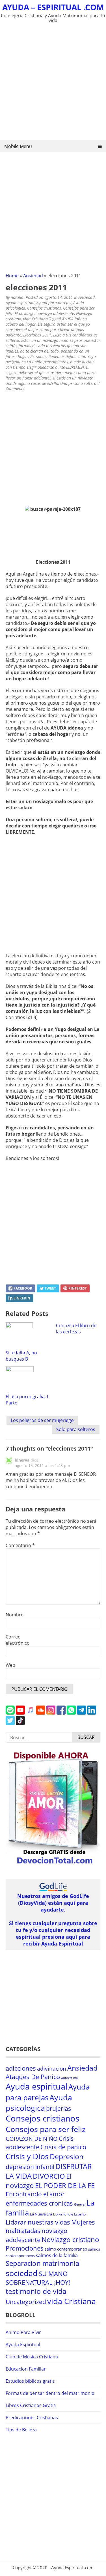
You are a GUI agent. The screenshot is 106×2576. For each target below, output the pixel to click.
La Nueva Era (41, 2214)
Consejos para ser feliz (46, 2129)
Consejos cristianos (44, 308)
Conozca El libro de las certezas (76, 1329)
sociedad (22, 2273)
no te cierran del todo (39, 351)
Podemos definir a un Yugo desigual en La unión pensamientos (51, 359)
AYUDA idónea (74, 319)
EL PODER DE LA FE (65, 2185)
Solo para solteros (76, 1429)
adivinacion (52, 2069)
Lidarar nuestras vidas (38, 2222)
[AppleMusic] (31, 1713)
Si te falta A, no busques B (21, 1356)
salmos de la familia (57, 2255)
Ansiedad (33, 276)
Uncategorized (26, 2302)
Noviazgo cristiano (70, 2239)
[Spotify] (10, 1713)
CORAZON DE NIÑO (32, 2139)
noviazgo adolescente (55, 313)
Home (12, 276)
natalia (17, 297)
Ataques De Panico (33, 2077)
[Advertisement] (53, 83)
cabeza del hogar (21, 324)
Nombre (15, 1615)
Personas (38, 356)
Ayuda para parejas (54, 303)
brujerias (59, 2108)
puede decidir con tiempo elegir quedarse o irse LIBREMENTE (50, 364)
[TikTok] (20, 1723)
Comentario (20, 1545)
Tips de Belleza (21, 2430)
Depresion (67, 2156)
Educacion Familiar (26, 2369)
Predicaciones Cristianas (32, 2418)
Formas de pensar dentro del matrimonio (50, 2393)
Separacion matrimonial (43, 2263)
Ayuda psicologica (39, 2103)
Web (10, 1665)
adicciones (21, 2068)
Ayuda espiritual (20, 303)
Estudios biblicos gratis (30, 2381)
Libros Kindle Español (70, 2214)
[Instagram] (51, 1713)
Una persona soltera (78, 383)
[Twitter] (10, 1723)
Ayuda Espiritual (23, 2345)
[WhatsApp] (71, 1713)
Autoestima (69, 2078)
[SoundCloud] (41, 1713)
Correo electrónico (18, 1640)
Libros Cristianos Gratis (31, 2405)
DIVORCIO (49, 2176)
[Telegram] (81, 1713)
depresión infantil (30, 2167)
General (80, 2204)
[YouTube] (20, 1713)
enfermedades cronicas (39, 2203)
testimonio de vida (36, 2291)
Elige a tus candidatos (73, 335)
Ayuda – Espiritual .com (53, 7)
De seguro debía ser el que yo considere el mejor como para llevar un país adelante (48, 330)
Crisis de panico (63, 2147)
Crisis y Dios (27, 2156)
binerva (22, 1460)
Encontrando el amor (35, 2194)
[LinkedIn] (92, 1713)
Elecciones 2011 (37, 335)
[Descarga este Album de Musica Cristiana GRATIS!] (53, 1865)
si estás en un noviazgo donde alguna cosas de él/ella (49, 381)
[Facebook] (61, 1713)
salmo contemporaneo (66, 2249)
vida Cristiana (35, 319)
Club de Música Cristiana (32, 2357)
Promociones (25, 2248)
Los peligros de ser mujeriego (42, 1420)
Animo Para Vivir (23, 2332)
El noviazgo (25, 313)
